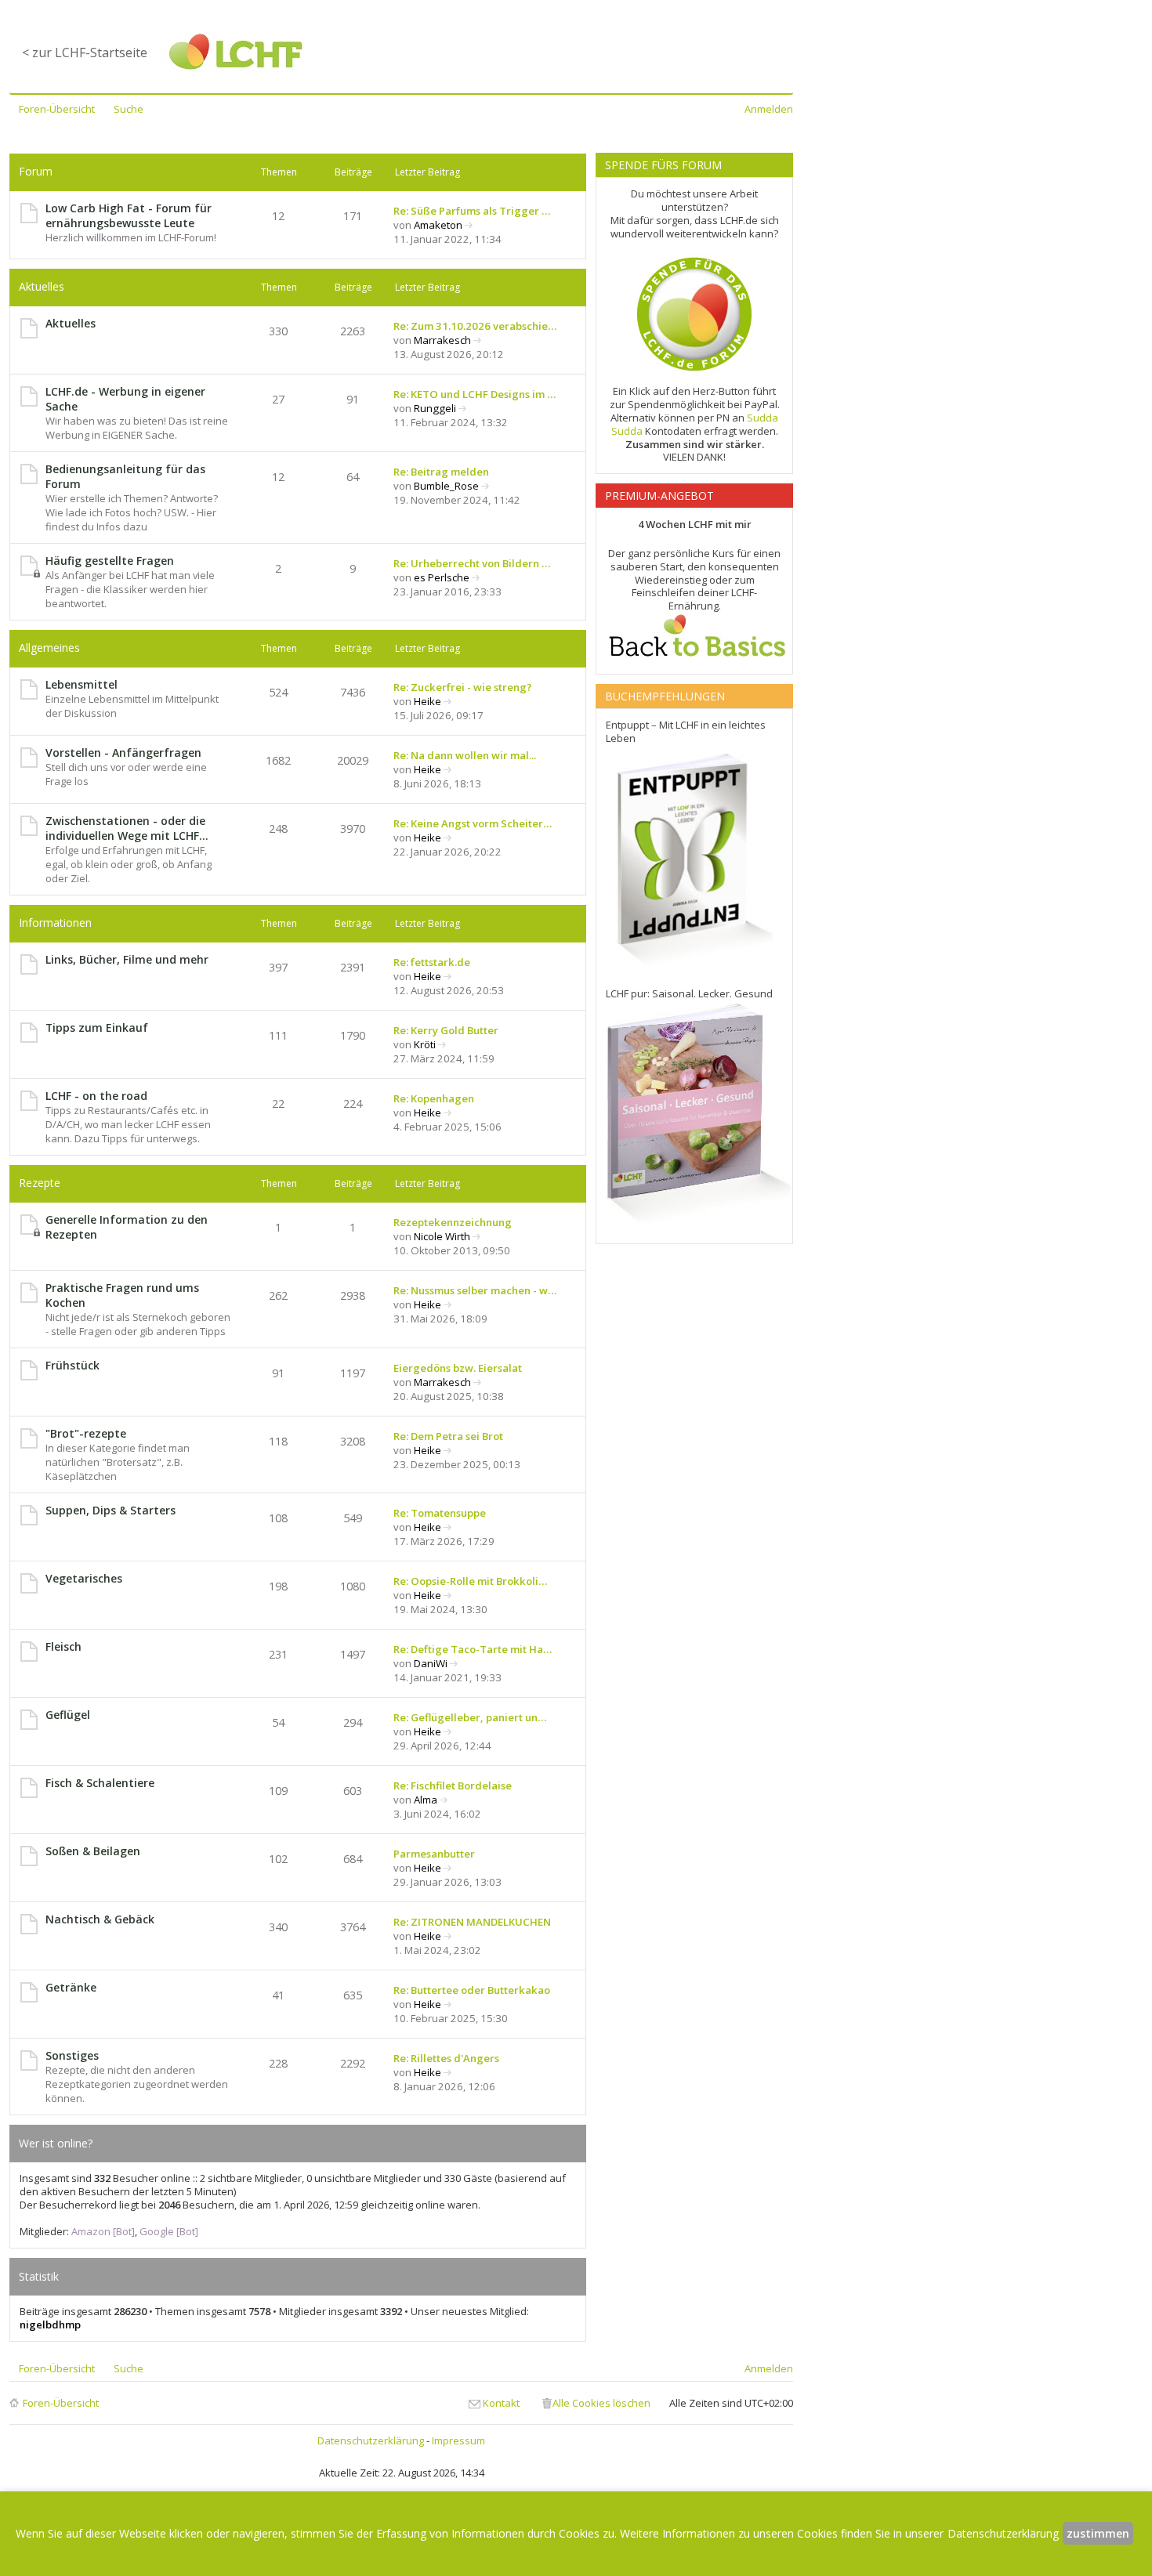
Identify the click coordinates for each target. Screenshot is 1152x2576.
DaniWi (431, 1663)
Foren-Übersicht (61, 2403)
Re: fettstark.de (432, 962)
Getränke (71, 1987)
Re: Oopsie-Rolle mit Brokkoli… (470, 1581)
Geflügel (68, 1715)
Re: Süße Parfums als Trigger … (472, 211)
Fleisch (63, 1646)
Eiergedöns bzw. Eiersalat (458, 1368)
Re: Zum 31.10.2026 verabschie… (475, 326)
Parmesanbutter (434, 1854)
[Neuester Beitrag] (469, 225)
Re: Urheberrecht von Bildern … (472, 563)
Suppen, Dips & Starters (110, 1510)
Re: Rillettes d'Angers (446, 2058)
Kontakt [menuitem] (501, 2403)
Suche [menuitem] (129, 109)
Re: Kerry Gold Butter (446, 1030)
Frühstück (72, 1365)
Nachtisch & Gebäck (100, 1919)
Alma (426, 1800)
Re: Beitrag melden (441, 472)
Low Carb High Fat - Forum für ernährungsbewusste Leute (129, 215)
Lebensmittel (82, 684)
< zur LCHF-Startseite (85, 52)
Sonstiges (72, 2055)
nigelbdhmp (50, 2325)
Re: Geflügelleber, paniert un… (470, 1717)
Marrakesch (442, 340)
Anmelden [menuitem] (769, 109)
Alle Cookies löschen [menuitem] (601, 2403)
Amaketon (438, 225)
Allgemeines (49, 648)
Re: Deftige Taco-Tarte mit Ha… (473, 1649)
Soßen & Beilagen (93, 1851)
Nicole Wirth (442, 1236)
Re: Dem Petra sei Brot (448, 1436)
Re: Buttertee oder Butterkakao (472, 1990)
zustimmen (1098, 2533)
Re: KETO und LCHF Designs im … (475, 394)
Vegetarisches (84, 1578)
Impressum (458, 2440)
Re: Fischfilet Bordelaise (453, 1785)
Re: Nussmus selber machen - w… (475, 1290)
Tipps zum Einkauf (97, 1028)
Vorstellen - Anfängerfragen (123, 753)
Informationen (55, 923)
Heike (427, 701)
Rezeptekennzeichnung (453, 1222)
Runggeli (435, 408)
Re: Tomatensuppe (440, 1513)
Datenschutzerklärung (371, 2440)
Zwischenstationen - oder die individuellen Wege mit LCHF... (127, 828)
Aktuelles (42, 286)
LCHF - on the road (96, 1096)
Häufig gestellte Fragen (110, 561)
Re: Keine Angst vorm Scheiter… (473, 823)
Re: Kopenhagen (434, 1098)
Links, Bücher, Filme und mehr (127, 959)
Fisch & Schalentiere (100, 1783)
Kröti (425, 1044)
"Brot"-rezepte (86, 1433)
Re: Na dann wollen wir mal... (465, 755)
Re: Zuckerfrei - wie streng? (463, 687)
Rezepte (40, 1183)
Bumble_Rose (446, 486)
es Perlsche (442, 577)
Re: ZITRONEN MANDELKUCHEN (472, 1922)
